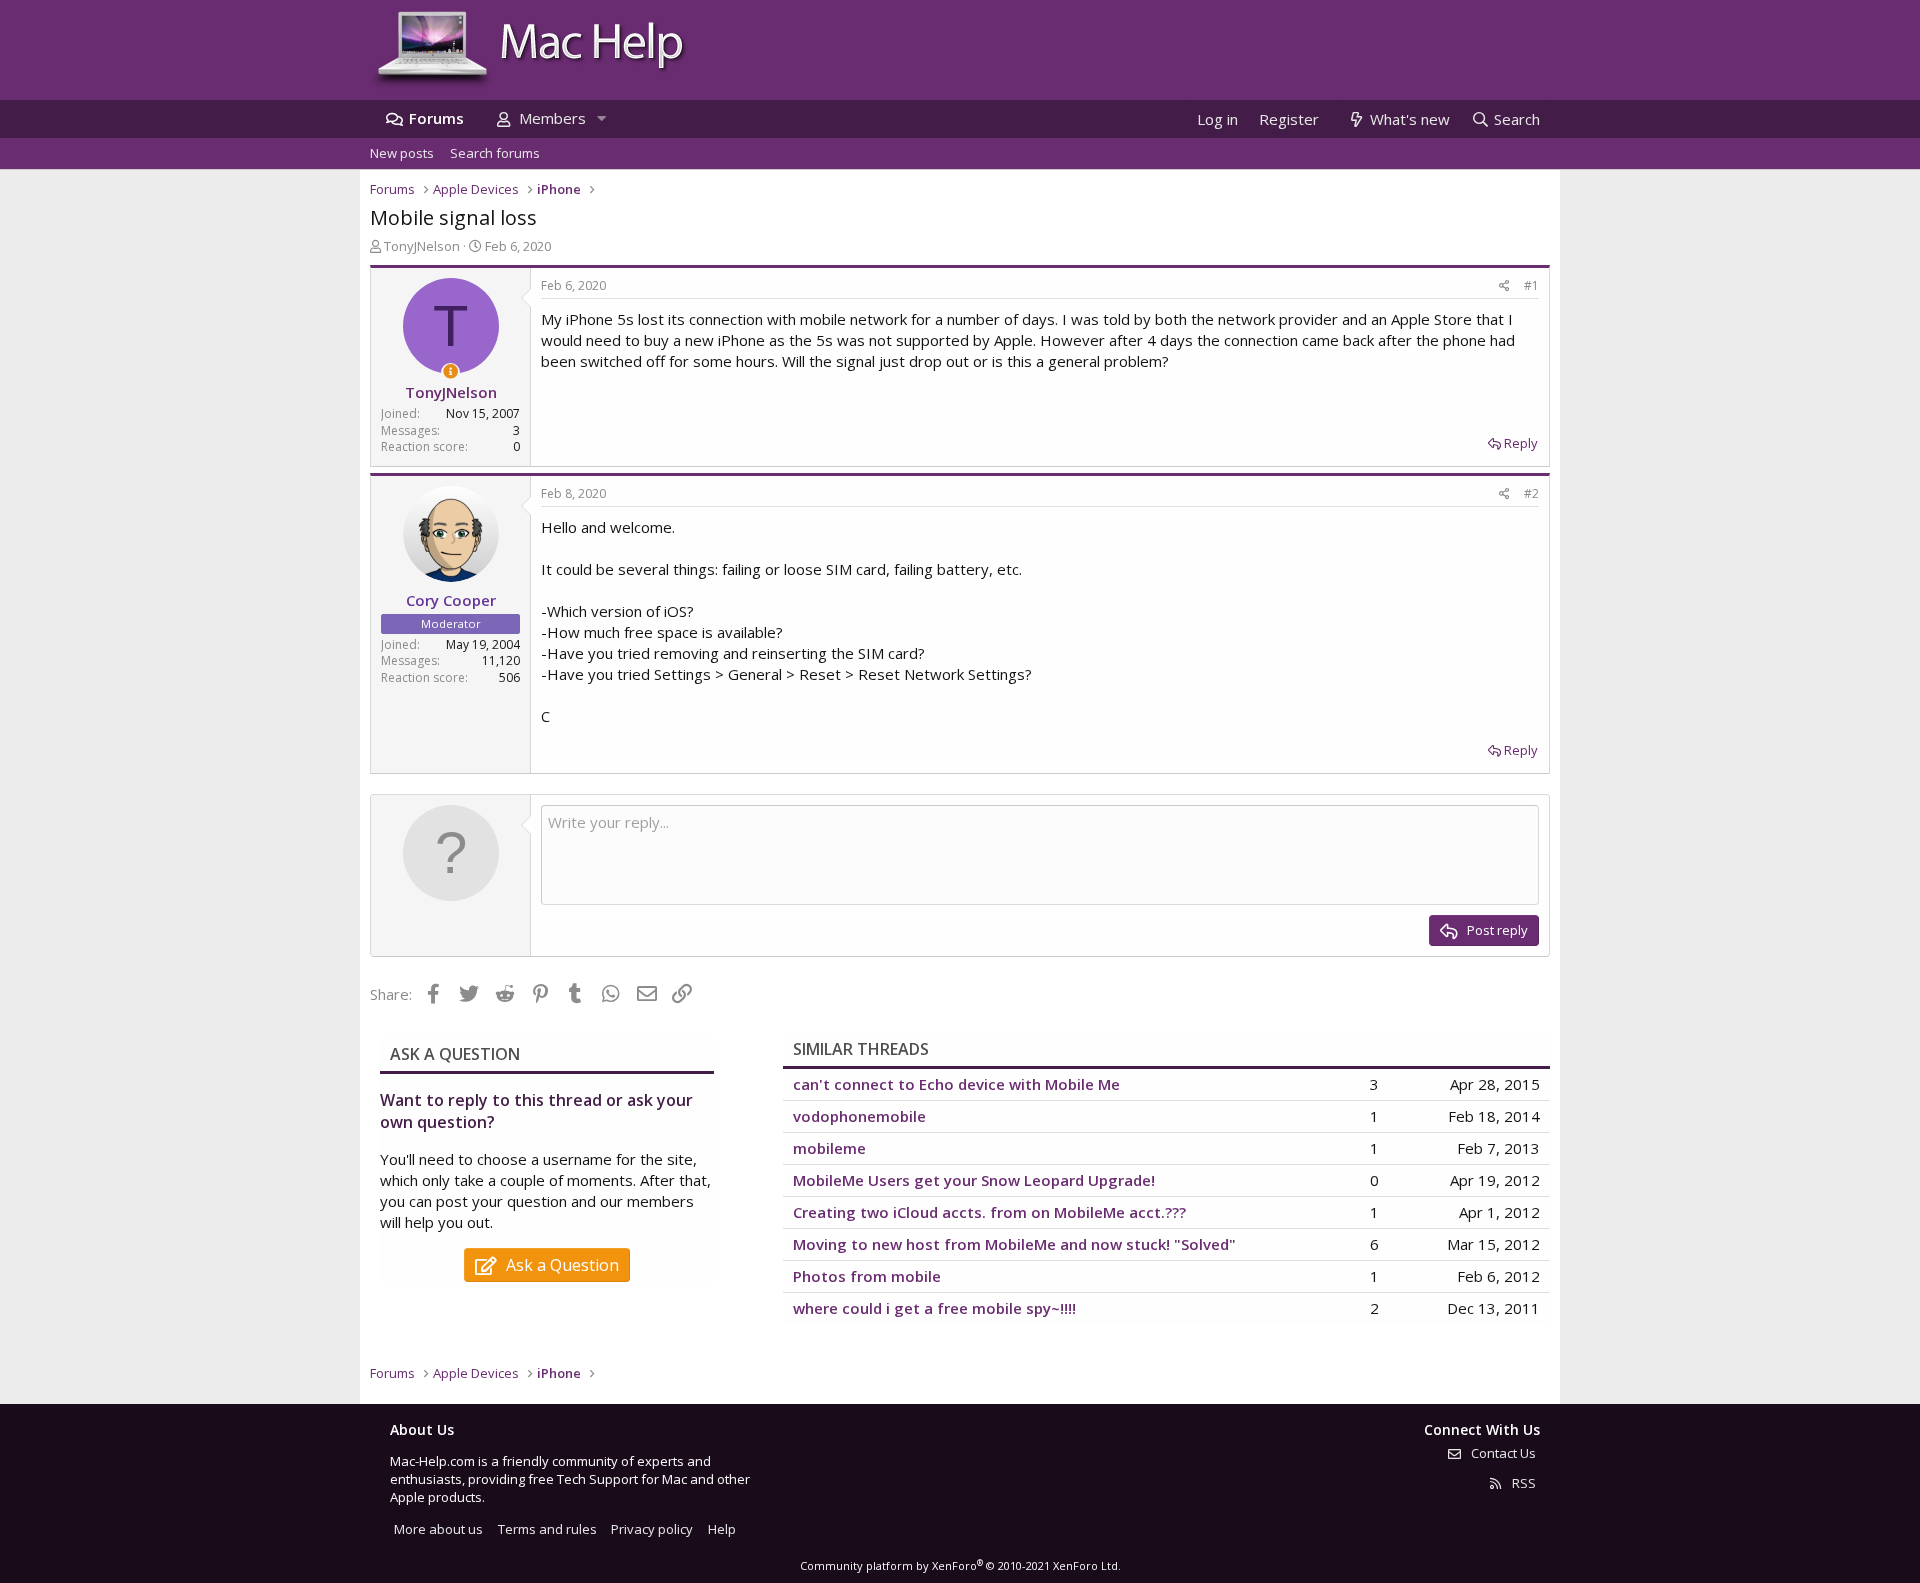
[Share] (1504, 286)
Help (722, 1529)
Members (552, 118)
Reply (1521, 443)
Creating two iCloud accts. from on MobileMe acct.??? (989, 1212)
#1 (1531, 285)
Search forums (495, 153)
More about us (438, 1529)
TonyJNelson (422, 246)
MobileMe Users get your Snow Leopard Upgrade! (974, 1180)
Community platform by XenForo (960, 1565)
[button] (601, 118)
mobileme (829, 1148)
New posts (402, 153)
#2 (1531, 493)
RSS (1522, 1483)
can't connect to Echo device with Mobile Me (956, 1084)
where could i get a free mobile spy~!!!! (934, 1308)
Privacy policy (652, 1529)
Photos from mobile (867, 1276)
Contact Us (1502, 1453)
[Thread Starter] (450, 371)
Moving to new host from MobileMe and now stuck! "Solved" (1014, 1244)
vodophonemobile (859, 1116)
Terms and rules (547, 1529)
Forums (436, 118)
